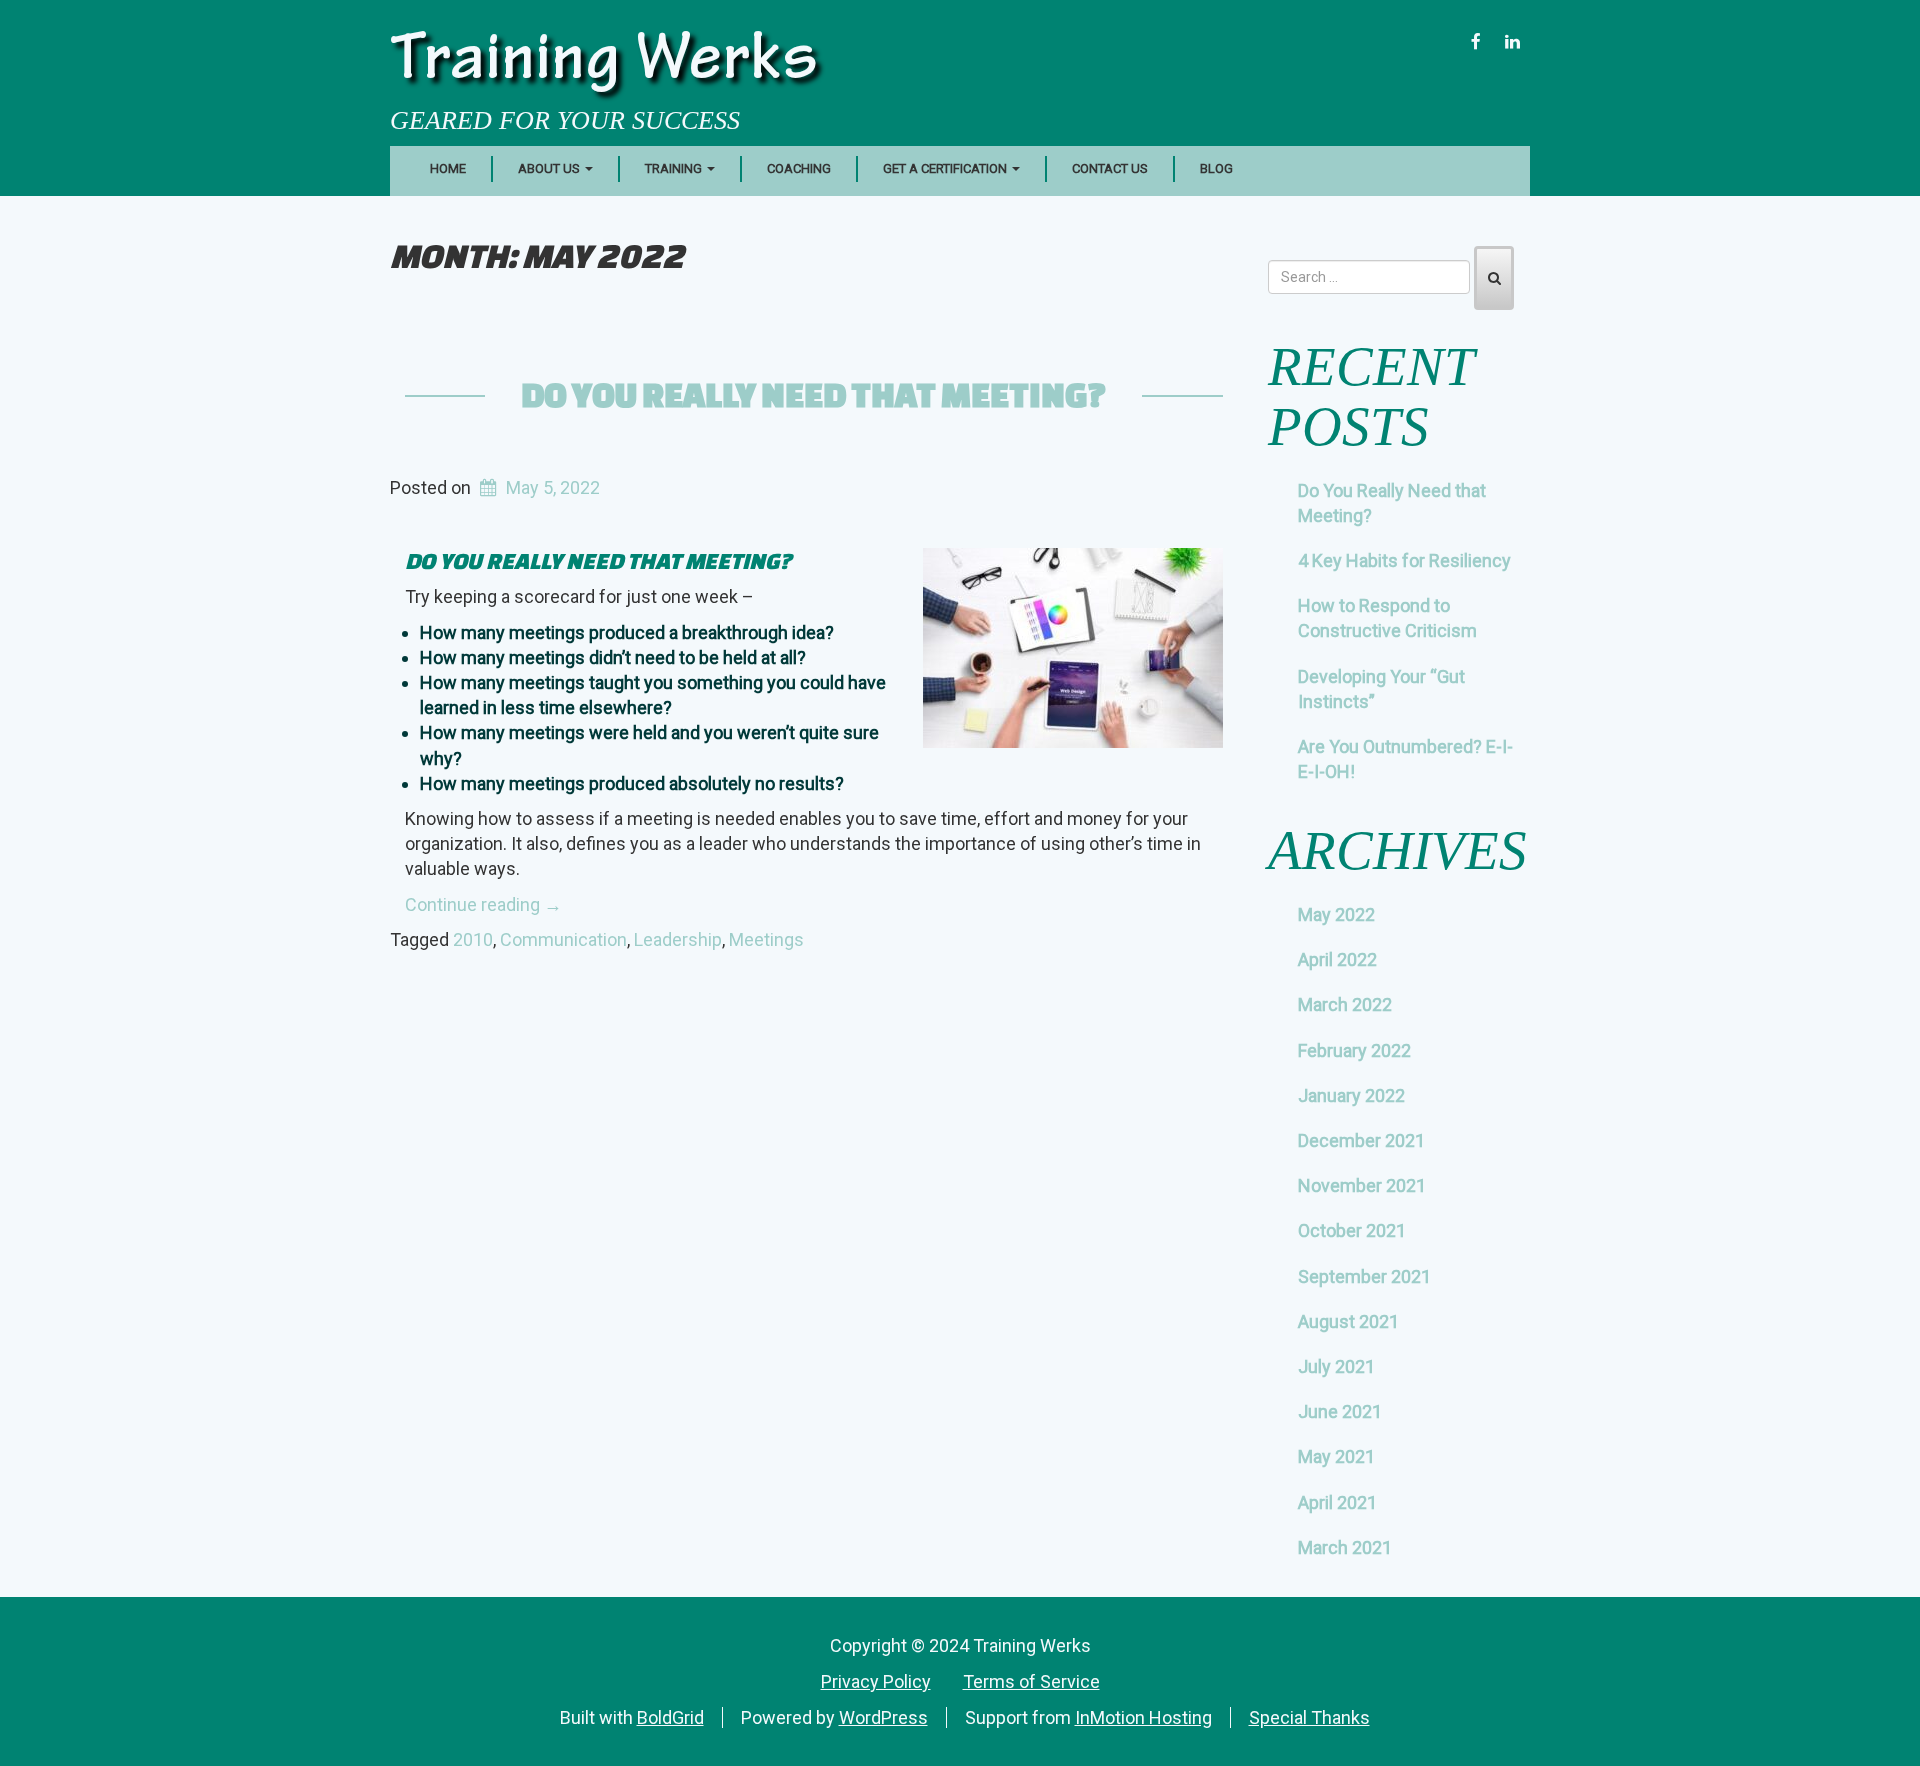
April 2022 (1337, 959)
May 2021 (1336, 1456)
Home (448, 168)
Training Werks (604, 64)
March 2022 (1345, 1004)
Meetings (766, 939)
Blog (1216, 168)
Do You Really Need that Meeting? (813, 394)
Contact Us (1110, 168)
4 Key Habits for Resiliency (1404, 560)
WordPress (883, 1717)
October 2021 (1352, 1230)
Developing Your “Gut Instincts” (1381, 689)
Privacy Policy (876, 1681)
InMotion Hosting (1143, 1717)
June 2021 (1340, 1411)
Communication (563, 939)
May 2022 (1336, 914)
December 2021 (1361, 1140)
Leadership (678, 939)
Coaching (799, 168)
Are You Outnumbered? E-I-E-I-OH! (1405, 759)
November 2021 (1362, 1185)
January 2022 (1351, 1095)
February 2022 (1354, 1050)
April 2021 (1337, 1502)
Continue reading (483, 904)
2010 (473, 939)
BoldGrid (670, 1717)
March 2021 (1345, 1547)
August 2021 (1348, 1321)
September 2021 (1364, 1276)
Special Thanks (1309, 1717)
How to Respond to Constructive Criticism (1387, 618)
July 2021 (1336, 1366)
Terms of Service (1031, 1681)
